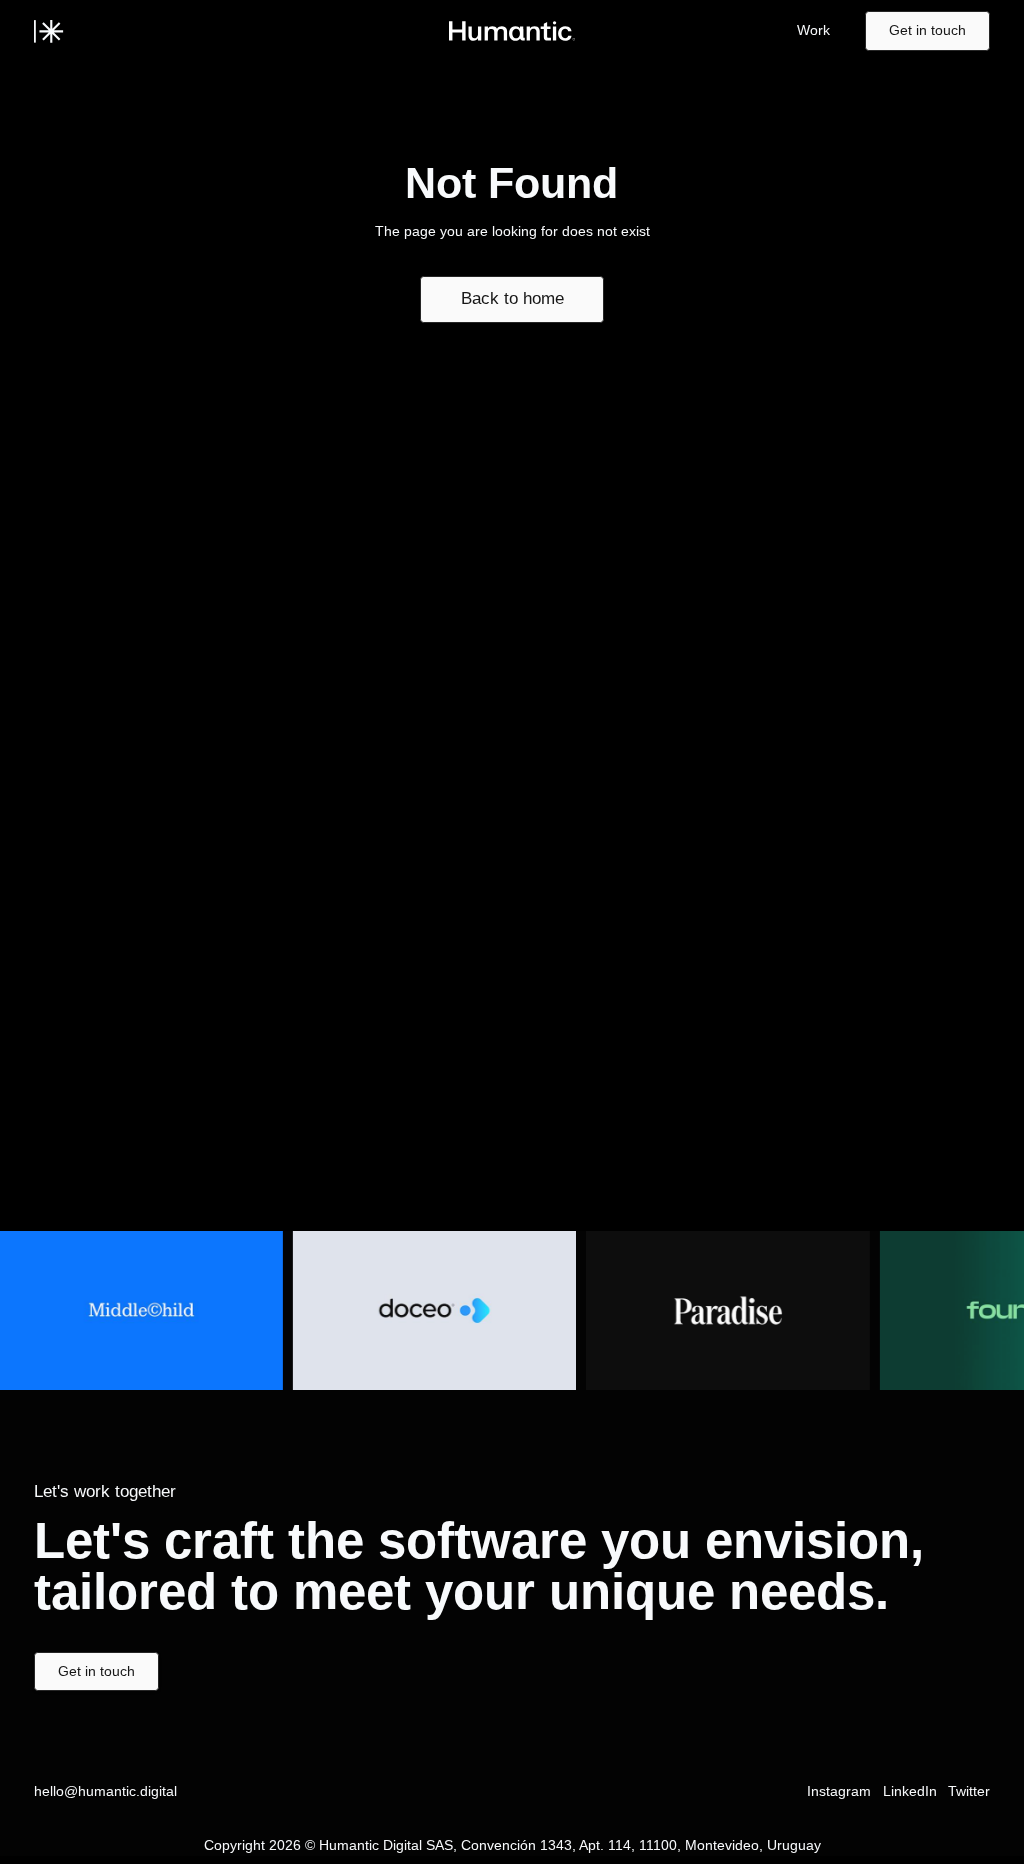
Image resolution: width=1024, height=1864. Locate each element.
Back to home (512, 298)
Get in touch (927, 30)
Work (813, 30)
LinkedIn (910, 1791)
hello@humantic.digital (105, 1791)
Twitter (969, 1791)
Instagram (839, 1791)
